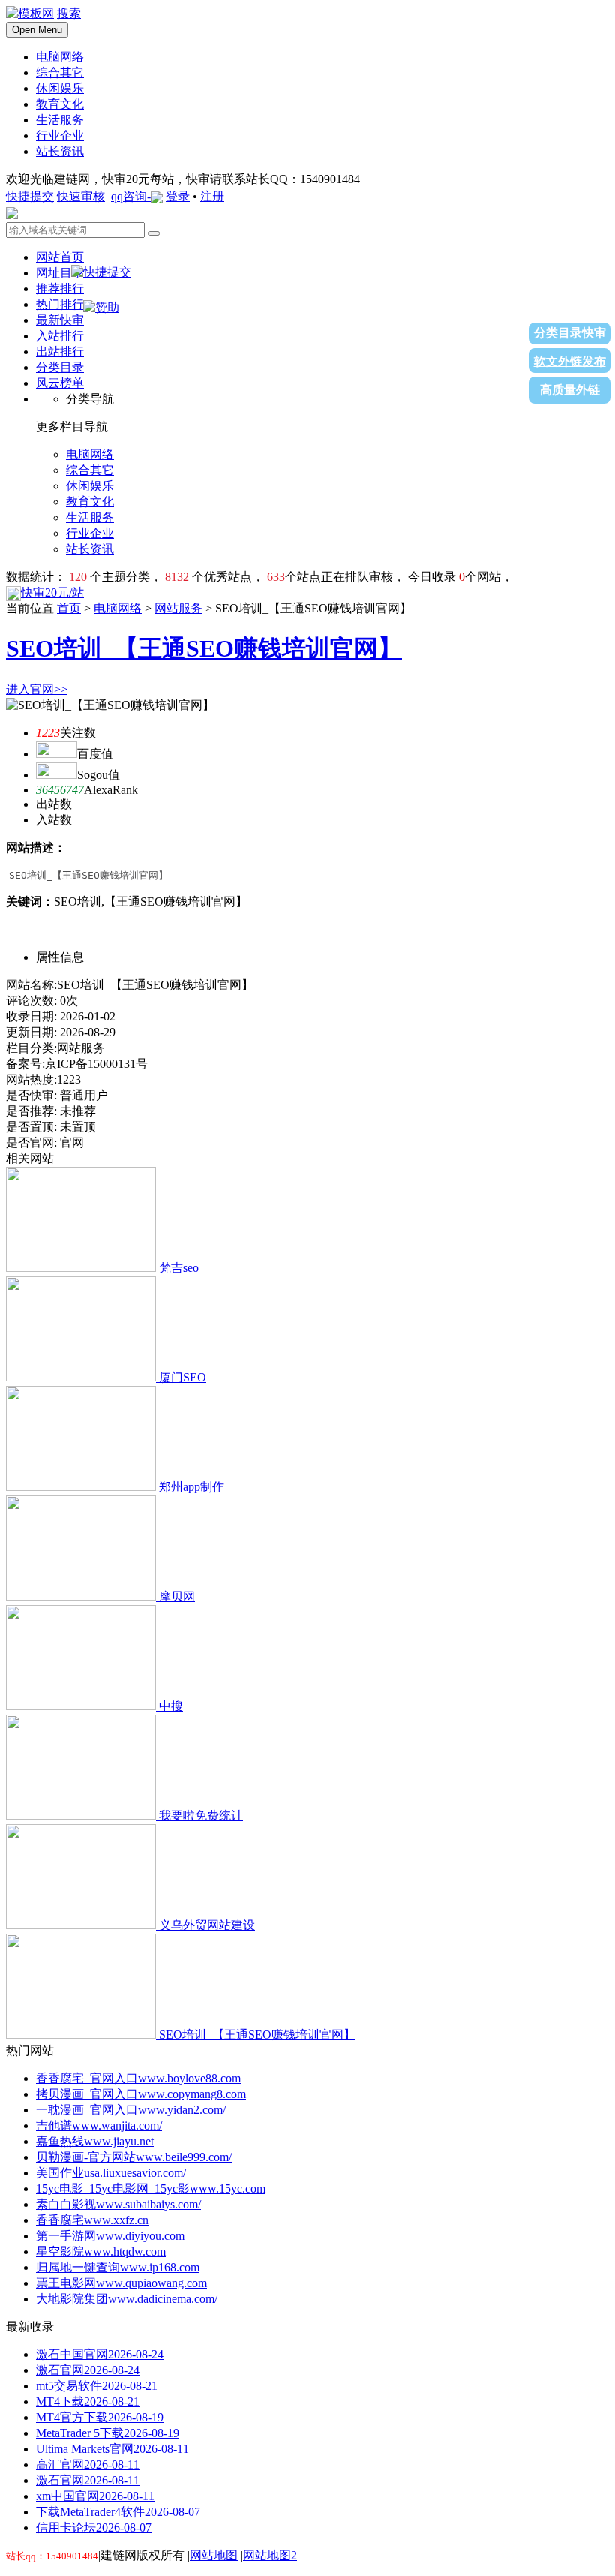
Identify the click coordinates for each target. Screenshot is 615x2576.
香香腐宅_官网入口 (138, 2078)
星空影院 (101, 2251)
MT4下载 (88, 2402)
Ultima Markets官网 (112, 2449)
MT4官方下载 (100, 2417)
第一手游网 (110, 2236)
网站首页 (60, 257)
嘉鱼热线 (95, 2141)
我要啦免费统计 (201, 1816)
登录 (178, 196)
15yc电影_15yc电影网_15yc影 (151, 2188)
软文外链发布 (570, 361)
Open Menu (37, 30)
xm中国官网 (95, 2496)
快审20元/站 (52, 592)
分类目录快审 (570, 333)
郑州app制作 (192, 1487)
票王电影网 (121, 2283)
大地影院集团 (127, 2299)
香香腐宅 (92, 2220)
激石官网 (88, 2370)
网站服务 (178, 608)
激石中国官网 (100, 2354)
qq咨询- (131, 196)
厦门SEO (183, 1377)
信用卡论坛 (94, 2528)
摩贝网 (177, 1596)
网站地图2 (270, 2555)
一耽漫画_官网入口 (131, 2110)
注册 (212, 196)
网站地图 (214, 2555)
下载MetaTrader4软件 (118, 2512)
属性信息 (60, 957)
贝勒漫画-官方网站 (134, 2157)
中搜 (171, 1706)
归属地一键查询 (118, 2267)
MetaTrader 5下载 (108, 2433)
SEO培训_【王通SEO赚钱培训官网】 (204, 648)
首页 (69, 608)
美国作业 (111, 2173)
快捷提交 (30, 196)
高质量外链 (570, 390)
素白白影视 (118, 2204)
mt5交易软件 (97, 2386)
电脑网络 (118, 608)
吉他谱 (99, 2125)
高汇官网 (88, 2465)
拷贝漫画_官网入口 (141, 2094)
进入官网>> (37, 689)
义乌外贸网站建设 (207, 1925)
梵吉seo (179, 1268)
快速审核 (81, 196)
